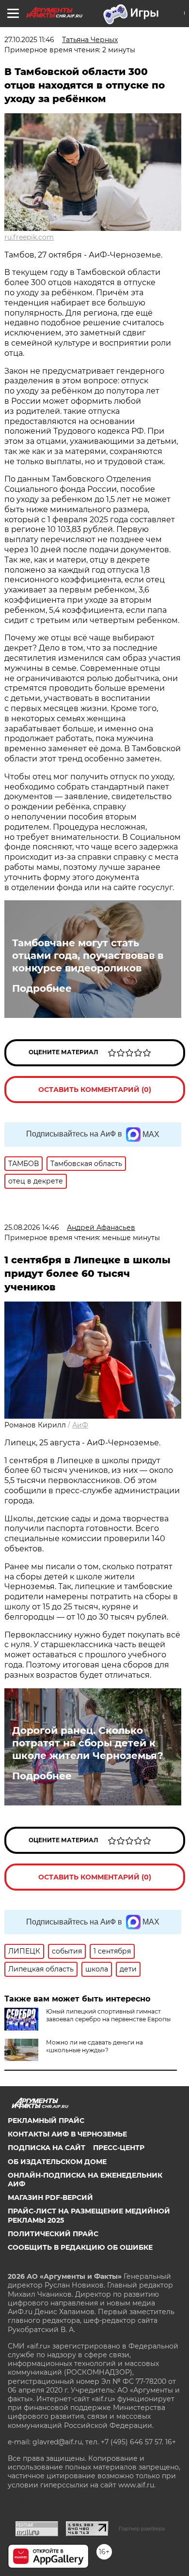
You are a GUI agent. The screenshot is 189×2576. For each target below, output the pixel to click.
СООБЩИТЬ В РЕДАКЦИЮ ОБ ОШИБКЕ (80, 2247)
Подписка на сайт (47, 2148)
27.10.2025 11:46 (29, 40)
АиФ (80, 1425)
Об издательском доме (57, 2162)
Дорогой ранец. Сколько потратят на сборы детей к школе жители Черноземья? (88, 1743)
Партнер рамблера (142, 2529)
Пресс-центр (119, 2148)
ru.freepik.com (29, 237)
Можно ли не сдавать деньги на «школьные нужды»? (94, 2046)
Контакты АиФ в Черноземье (67, 2134)
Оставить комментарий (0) (95, 1090)
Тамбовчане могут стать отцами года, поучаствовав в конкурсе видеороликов (88, 955)
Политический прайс (53, 2234)
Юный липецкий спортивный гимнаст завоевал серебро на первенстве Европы (108, 2015)
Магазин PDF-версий (50, 2197)
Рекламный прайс (46, 2121)
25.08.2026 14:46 (32, 1227)
